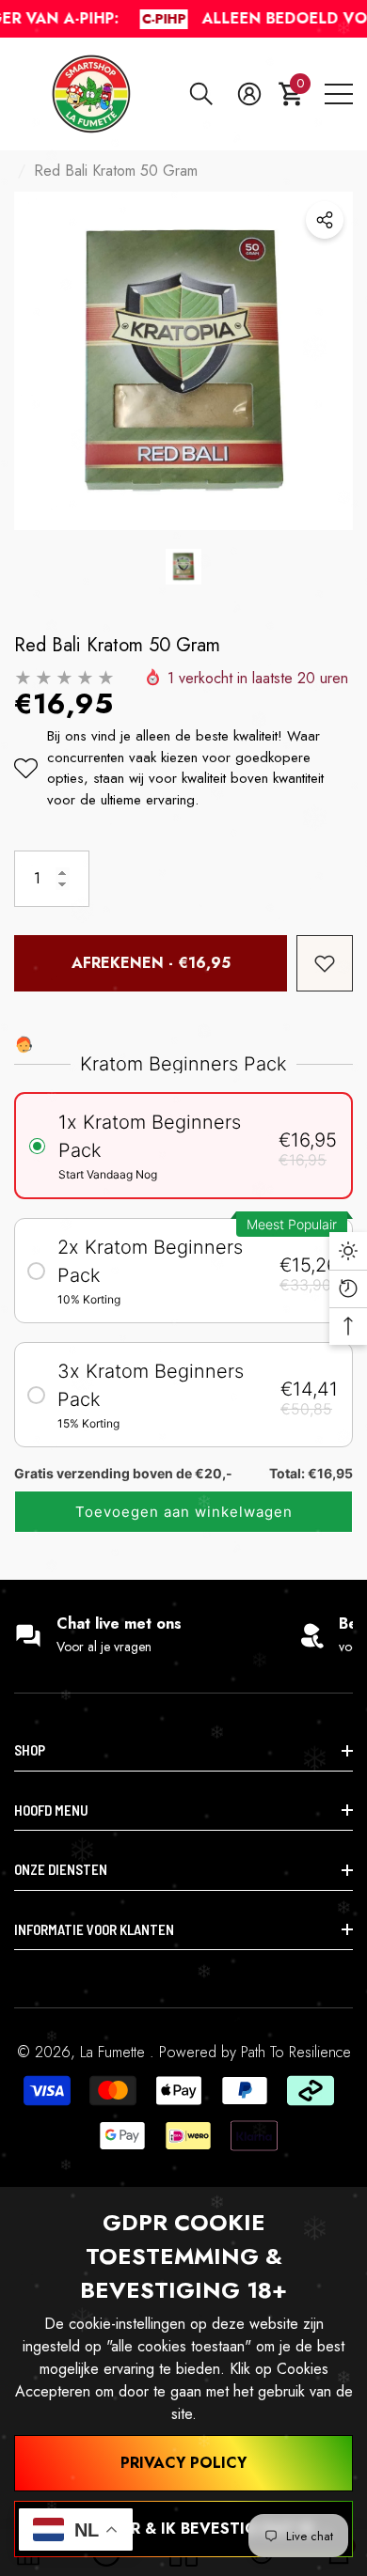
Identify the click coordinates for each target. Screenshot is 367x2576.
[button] (201, 94)
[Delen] (325, 220)
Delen (325, 220)
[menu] (339, 94)
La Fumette (115, 2052)
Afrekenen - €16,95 (151, 963)
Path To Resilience (296, 2052)
